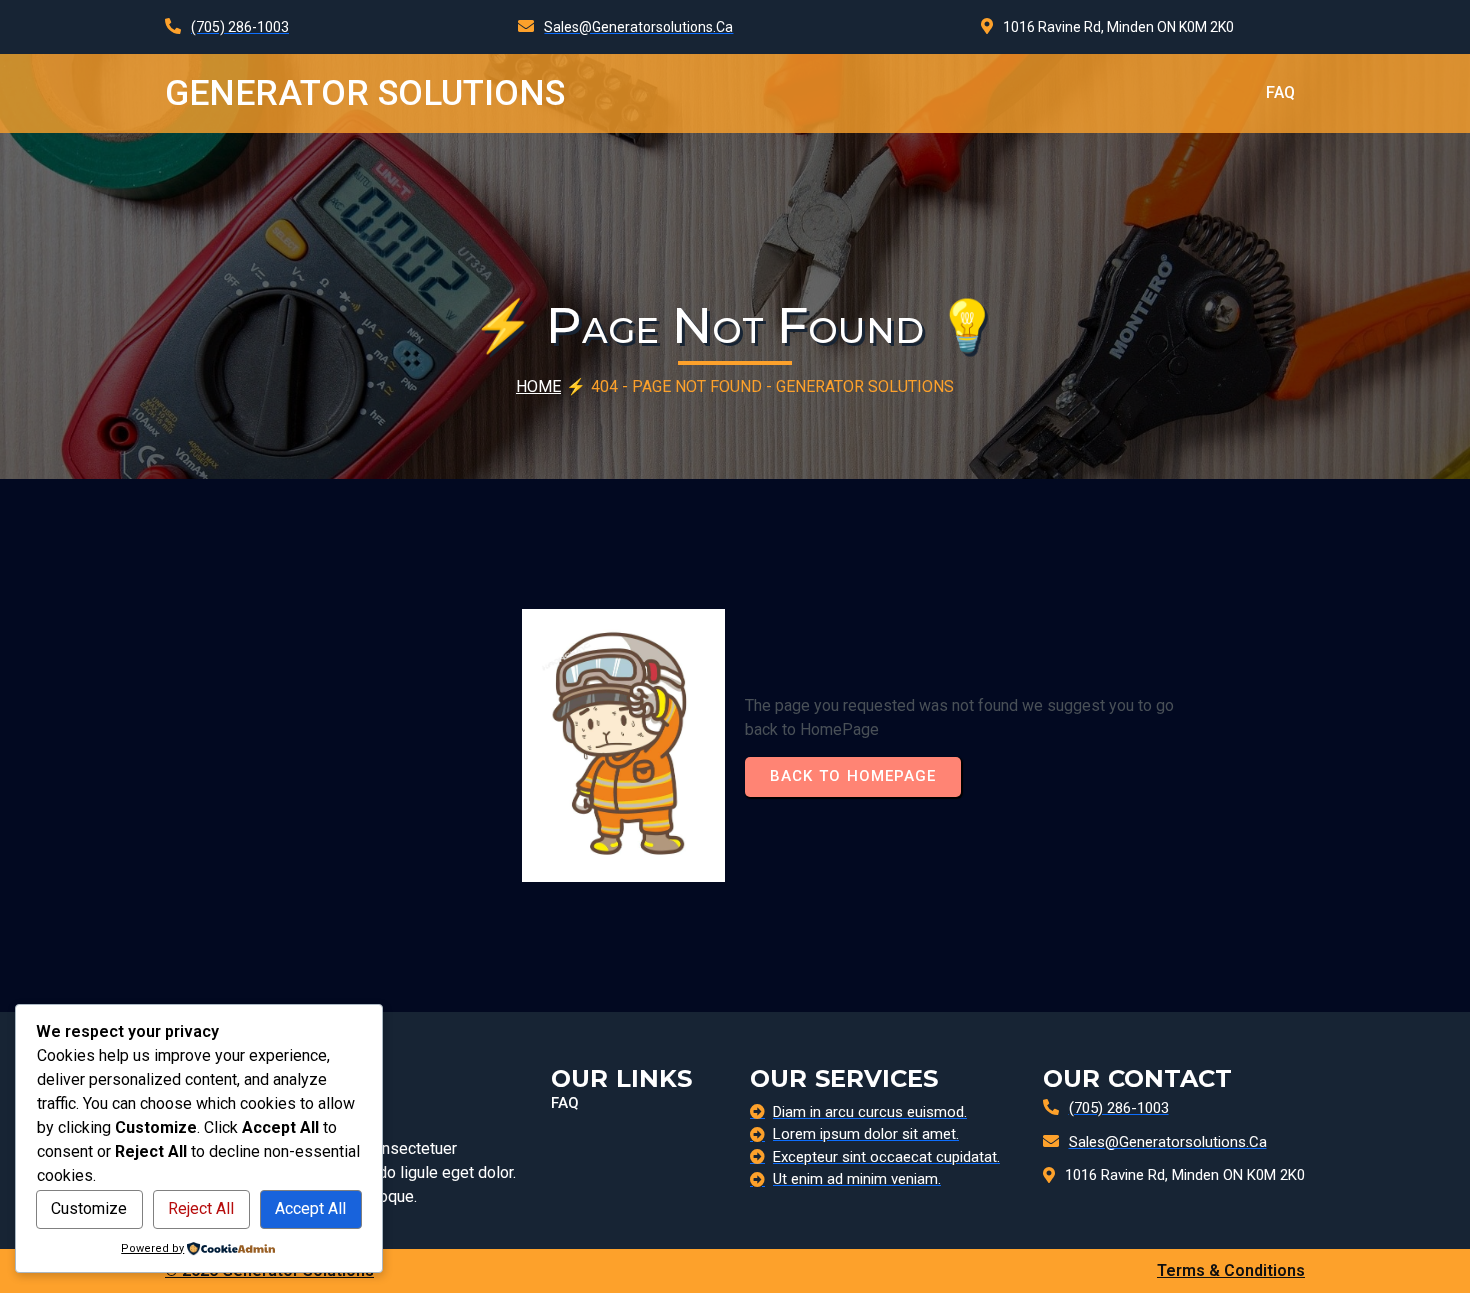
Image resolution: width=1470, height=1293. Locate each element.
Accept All (310, 1208)
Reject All (201, 1208)
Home (538, 386)
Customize (89, 1208)
